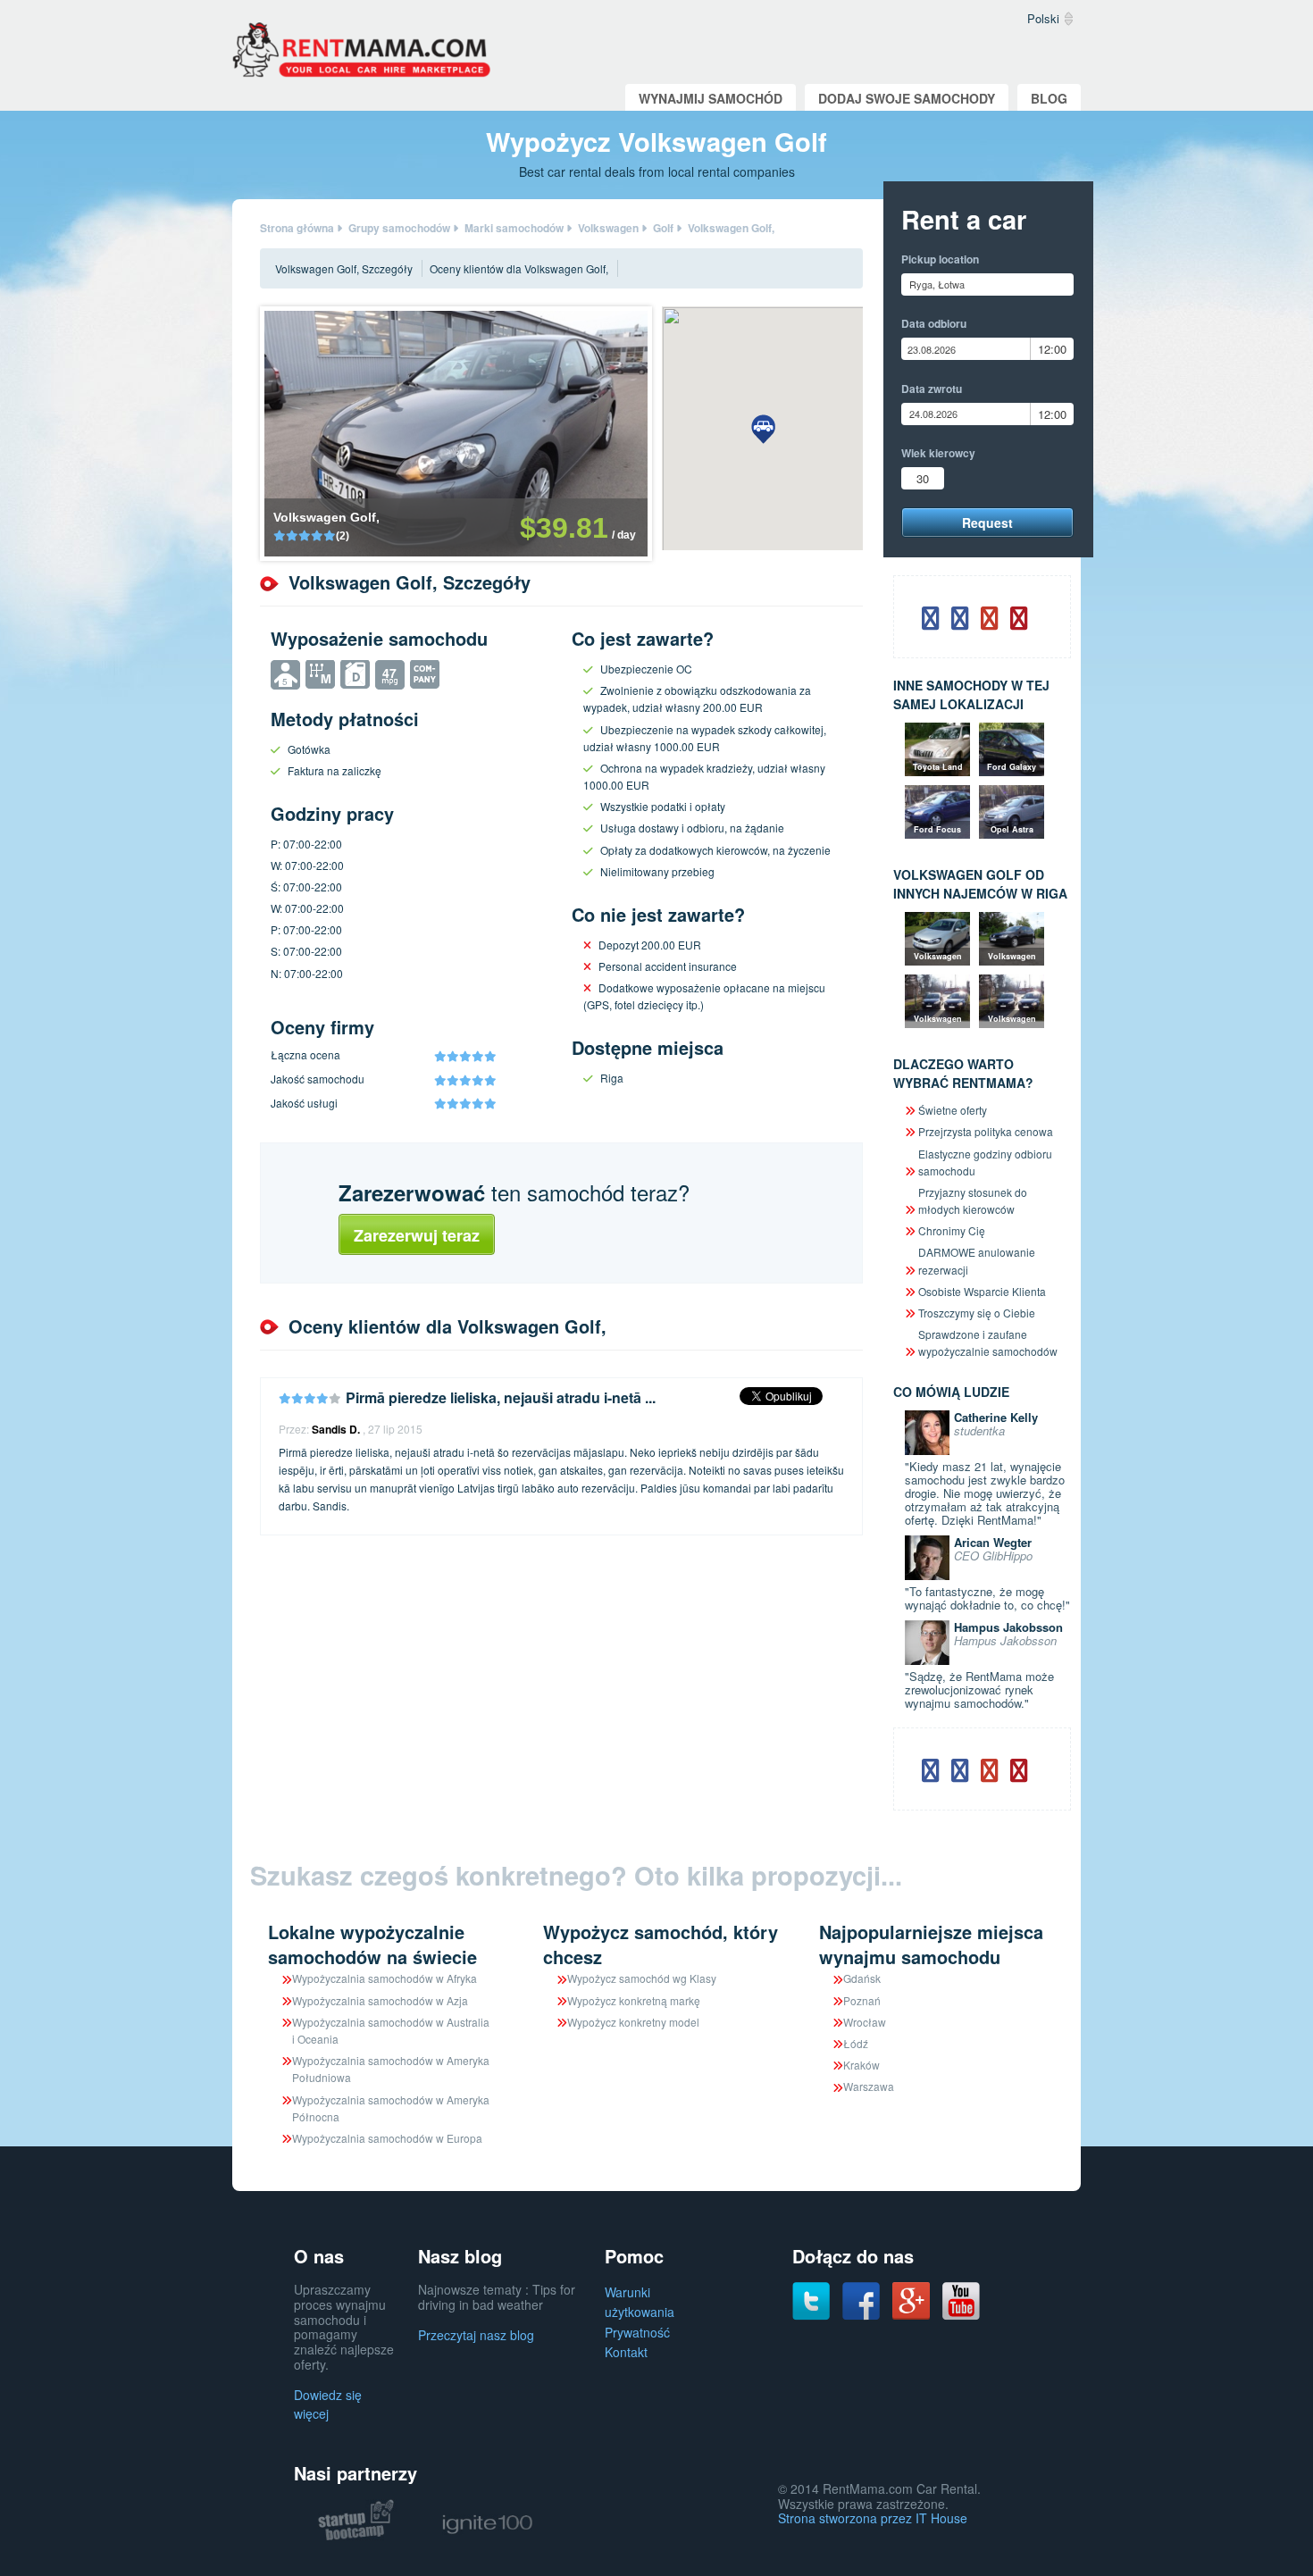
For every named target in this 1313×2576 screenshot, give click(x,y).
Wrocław (865, 2022)
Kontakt (626, 2352)
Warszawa (869, 2086)
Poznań (862, 2000)
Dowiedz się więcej (328, 2404)
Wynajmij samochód (711, 98)
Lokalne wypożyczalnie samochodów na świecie (372, 1944)
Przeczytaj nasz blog (476, 2335)
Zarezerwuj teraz (417, 1235)
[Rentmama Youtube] (961, 2299)
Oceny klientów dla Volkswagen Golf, (519, 268)
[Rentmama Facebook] (861, 2299)
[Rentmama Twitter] (811, 2299)
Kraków (861, 2065)
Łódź (856, 2043)
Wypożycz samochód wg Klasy (642, 1978)
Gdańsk (862, 1978)
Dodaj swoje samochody (907, 98)
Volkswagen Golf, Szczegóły (344, 268)
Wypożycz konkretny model (633, 2022)
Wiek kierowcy (938, 453)
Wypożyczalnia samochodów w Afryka (385, 1978)
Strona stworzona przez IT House (873, 2518)
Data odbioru (934, 323)
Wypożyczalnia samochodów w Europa (387, 2138)
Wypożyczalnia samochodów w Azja (380, 2000)
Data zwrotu (932, 389)
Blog (1049, 98)
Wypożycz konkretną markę (634, 2000)
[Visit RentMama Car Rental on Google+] (911, 2299)
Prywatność (637, 2332)
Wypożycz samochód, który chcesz (661, 1944)
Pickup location (940, 259)
